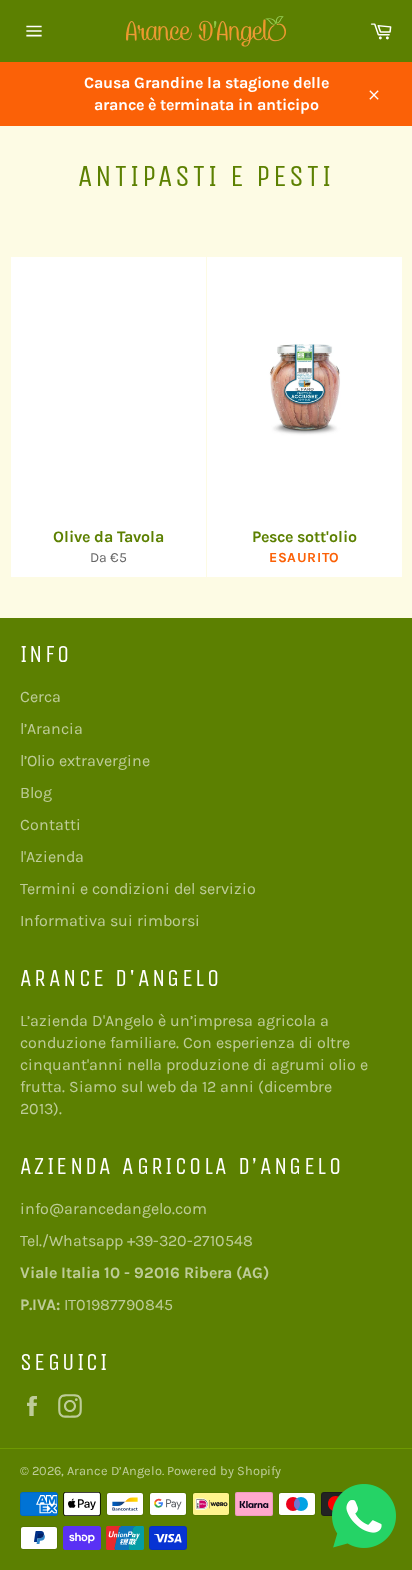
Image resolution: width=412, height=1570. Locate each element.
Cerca (40, 696)
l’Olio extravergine (85, 760)
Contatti (50, 824)
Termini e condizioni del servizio (138, 888)
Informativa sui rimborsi (110, 920)
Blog (36, 792)
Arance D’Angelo (114, 1470)
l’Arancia (51, 728)
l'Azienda (52, 856)
